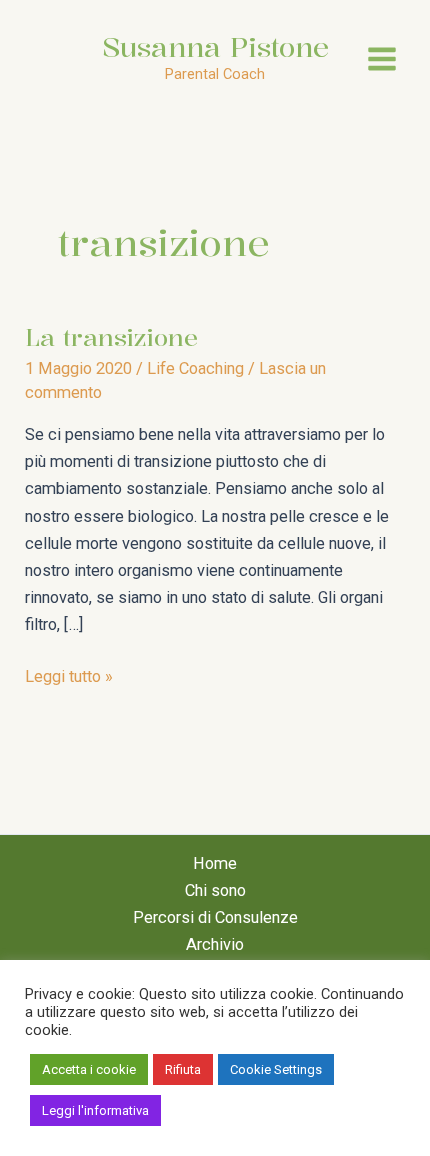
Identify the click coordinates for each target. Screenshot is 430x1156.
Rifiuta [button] (183, 1069)
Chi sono (215, 890)
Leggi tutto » (69, 678)
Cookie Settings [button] (276, 1069)
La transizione (111, 337)
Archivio (215, 944)
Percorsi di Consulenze (215, 917)
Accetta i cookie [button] (89, 1069)
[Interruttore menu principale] (381, 58)
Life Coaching (195, 368)
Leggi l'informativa (95, 1110)
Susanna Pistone (215, 46)
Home (215, 863)
